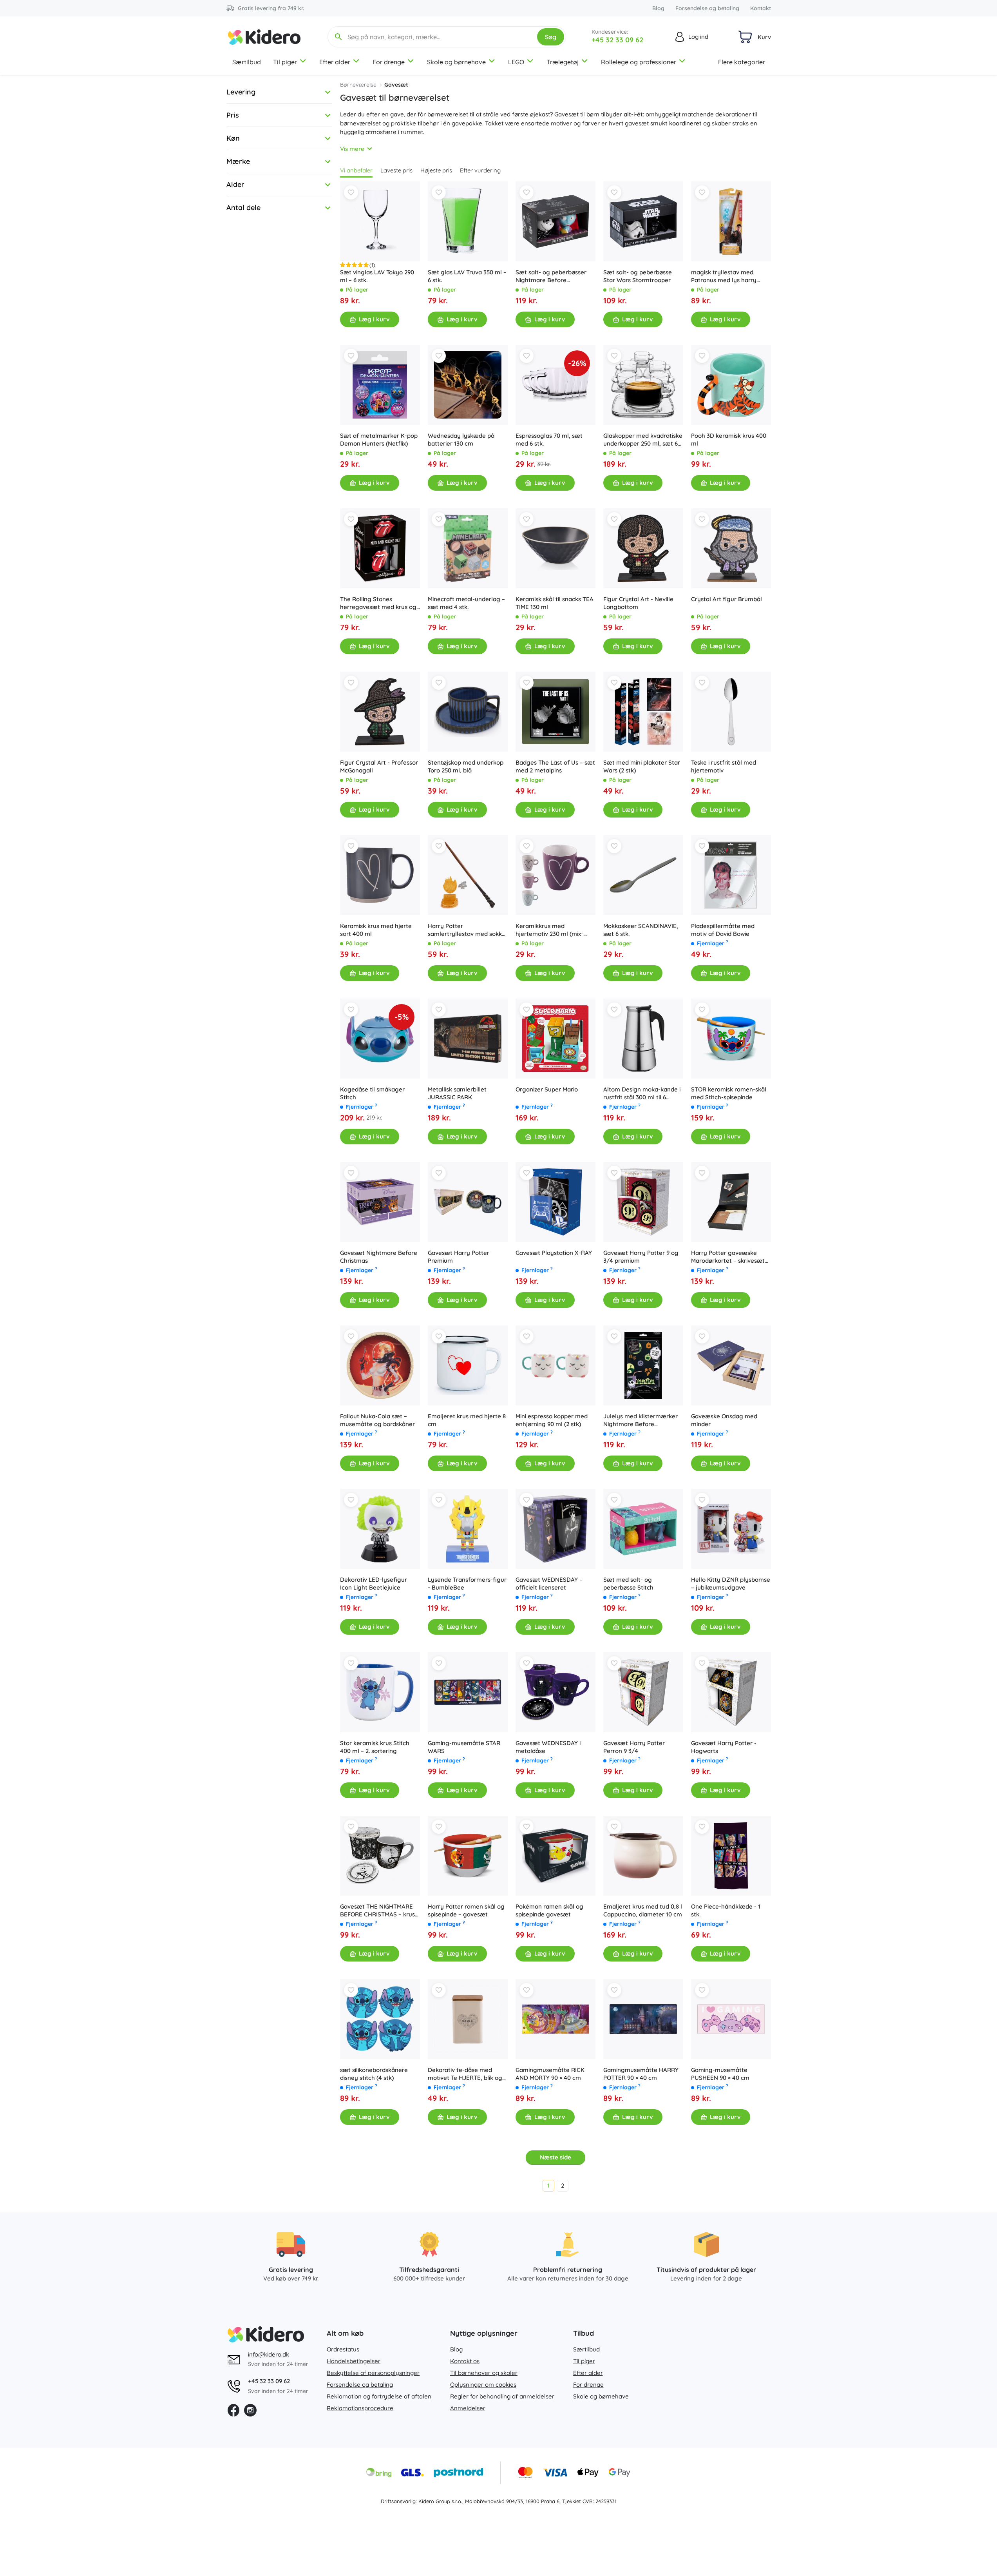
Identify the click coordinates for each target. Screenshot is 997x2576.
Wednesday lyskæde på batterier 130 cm (461, 440)
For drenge (389, 62)
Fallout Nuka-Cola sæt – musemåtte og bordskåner (377, 1420)
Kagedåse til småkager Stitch (372, 1093)
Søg (551, 37)
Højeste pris (436, 170)
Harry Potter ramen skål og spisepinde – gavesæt (466, 1910)
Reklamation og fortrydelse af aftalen (379, 2396)
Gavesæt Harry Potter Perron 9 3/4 (634, 1747)
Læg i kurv (374, 319)
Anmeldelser (468, 2408)
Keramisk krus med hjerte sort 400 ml (376, 930)
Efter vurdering (480, 170)
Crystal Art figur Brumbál (726, 599)
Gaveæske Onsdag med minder (724, 1420)
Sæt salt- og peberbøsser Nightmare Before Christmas (551, 276)
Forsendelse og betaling (707, 8)
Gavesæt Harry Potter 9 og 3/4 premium (641, 1257)
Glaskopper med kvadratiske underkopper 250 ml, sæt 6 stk (643, 440)
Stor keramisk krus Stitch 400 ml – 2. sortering (375, 1747)
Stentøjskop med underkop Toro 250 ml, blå (466, 766)
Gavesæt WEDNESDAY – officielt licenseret (549, 1583)
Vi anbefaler (356, 170)
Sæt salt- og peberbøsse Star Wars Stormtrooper (638, 276)
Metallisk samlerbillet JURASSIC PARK (457, 1093)
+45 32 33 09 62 (617, 40)
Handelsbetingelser (354, 2361)
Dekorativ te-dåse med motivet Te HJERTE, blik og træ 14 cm (465, 2074)
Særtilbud (247, 62)
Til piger (285, 62)
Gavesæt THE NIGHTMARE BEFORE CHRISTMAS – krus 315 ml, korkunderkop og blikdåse (377, 1911)
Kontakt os (465, 2361)
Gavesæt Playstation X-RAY (554, 1253)
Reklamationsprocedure (360, 2408)
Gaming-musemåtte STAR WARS (464, 1747)
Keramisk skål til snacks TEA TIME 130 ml (555, 603)
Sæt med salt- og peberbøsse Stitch (628, 1583)
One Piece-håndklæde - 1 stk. (726, 1910)
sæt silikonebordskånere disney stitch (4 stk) (374, 2074)
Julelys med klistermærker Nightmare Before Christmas (641, 1420)
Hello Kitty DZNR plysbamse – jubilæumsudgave (731, 1583)
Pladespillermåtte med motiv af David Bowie (723, 930)
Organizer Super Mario (547, 1089)
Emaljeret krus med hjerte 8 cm (467, 1420)
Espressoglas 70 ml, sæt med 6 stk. (549, 440)
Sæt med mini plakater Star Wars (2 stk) (642, 766)
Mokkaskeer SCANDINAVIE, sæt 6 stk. (641, 930)
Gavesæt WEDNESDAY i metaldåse (548, 1747)
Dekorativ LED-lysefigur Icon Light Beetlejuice (374, 1583)
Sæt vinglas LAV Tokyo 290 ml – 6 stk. (377, 276)
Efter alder (335, 62)
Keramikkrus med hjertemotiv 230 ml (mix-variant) (549, 930)
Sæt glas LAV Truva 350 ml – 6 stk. (467, 276)
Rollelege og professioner (639, 62)
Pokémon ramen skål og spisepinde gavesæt (549, 1910)
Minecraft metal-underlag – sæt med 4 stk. (466, 603)
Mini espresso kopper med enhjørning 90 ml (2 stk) (552, 1420)
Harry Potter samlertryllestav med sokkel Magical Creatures (467, 930)
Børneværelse (358, 85)
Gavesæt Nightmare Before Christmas (379, 1257)
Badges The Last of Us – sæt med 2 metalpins (555, 766)
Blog (658, 8)
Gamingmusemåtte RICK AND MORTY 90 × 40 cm (550, 2074)
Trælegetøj (563, 62)
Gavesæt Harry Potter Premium (459, 1257)
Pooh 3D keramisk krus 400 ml (729, 440)
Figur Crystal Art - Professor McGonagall (379, 766)
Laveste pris (396, 170)
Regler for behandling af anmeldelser (502, 2396)
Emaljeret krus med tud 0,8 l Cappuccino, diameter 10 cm (643, 1910)
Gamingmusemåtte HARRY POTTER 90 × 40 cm (641, 2074)
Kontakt (761, 8)
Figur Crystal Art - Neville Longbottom (638, 603)
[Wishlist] (351, 192)
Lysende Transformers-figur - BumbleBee (467, 1583)
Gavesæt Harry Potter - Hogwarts (724, 1747)
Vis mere (352, 149)
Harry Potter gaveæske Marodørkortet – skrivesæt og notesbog (728, 1257)
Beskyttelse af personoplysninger (373, 2373)
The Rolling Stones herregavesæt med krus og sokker (378, 603)
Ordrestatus (343, 2349)
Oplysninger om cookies (483, 2385)
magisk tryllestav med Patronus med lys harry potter (724, 276)
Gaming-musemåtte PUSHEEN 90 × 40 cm (720, 2074)
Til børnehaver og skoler (484, 2373)
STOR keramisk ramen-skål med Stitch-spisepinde (729, 1093)
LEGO (516, 62)
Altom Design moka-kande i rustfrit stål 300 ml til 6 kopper (642, 1093)
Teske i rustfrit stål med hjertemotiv (724, 766)
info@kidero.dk (269, 2354)
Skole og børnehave (456, 62)
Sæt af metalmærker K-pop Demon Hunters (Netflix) (379, 440)
